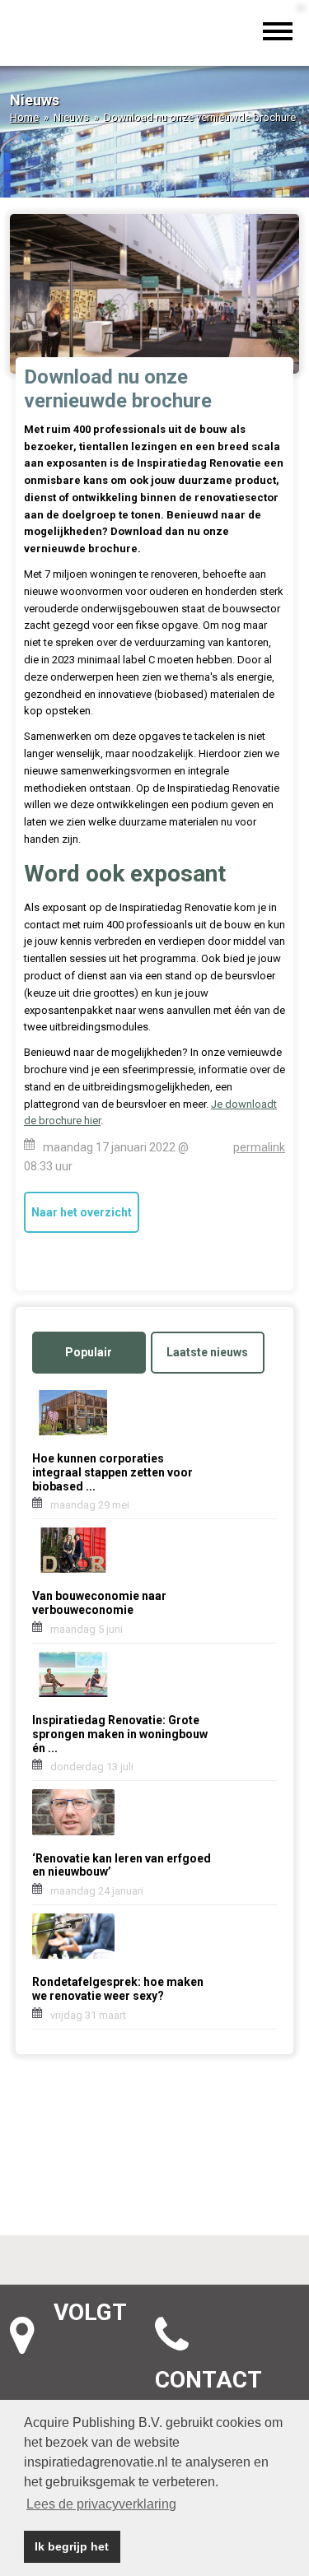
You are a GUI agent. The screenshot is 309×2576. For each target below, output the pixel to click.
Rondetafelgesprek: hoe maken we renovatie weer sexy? (118, 1989)
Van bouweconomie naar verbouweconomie (99, 1603)
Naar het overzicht (82, 1212)
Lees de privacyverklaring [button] (101, 2504)
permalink (259, 1147)
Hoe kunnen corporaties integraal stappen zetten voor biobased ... (112, 1472)
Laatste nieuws (207, 1352)
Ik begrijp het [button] (72, 2546)
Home (24, 117)
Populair (89, 1352)
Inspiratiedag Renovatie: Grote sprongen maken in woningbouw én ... (120, 1734)
